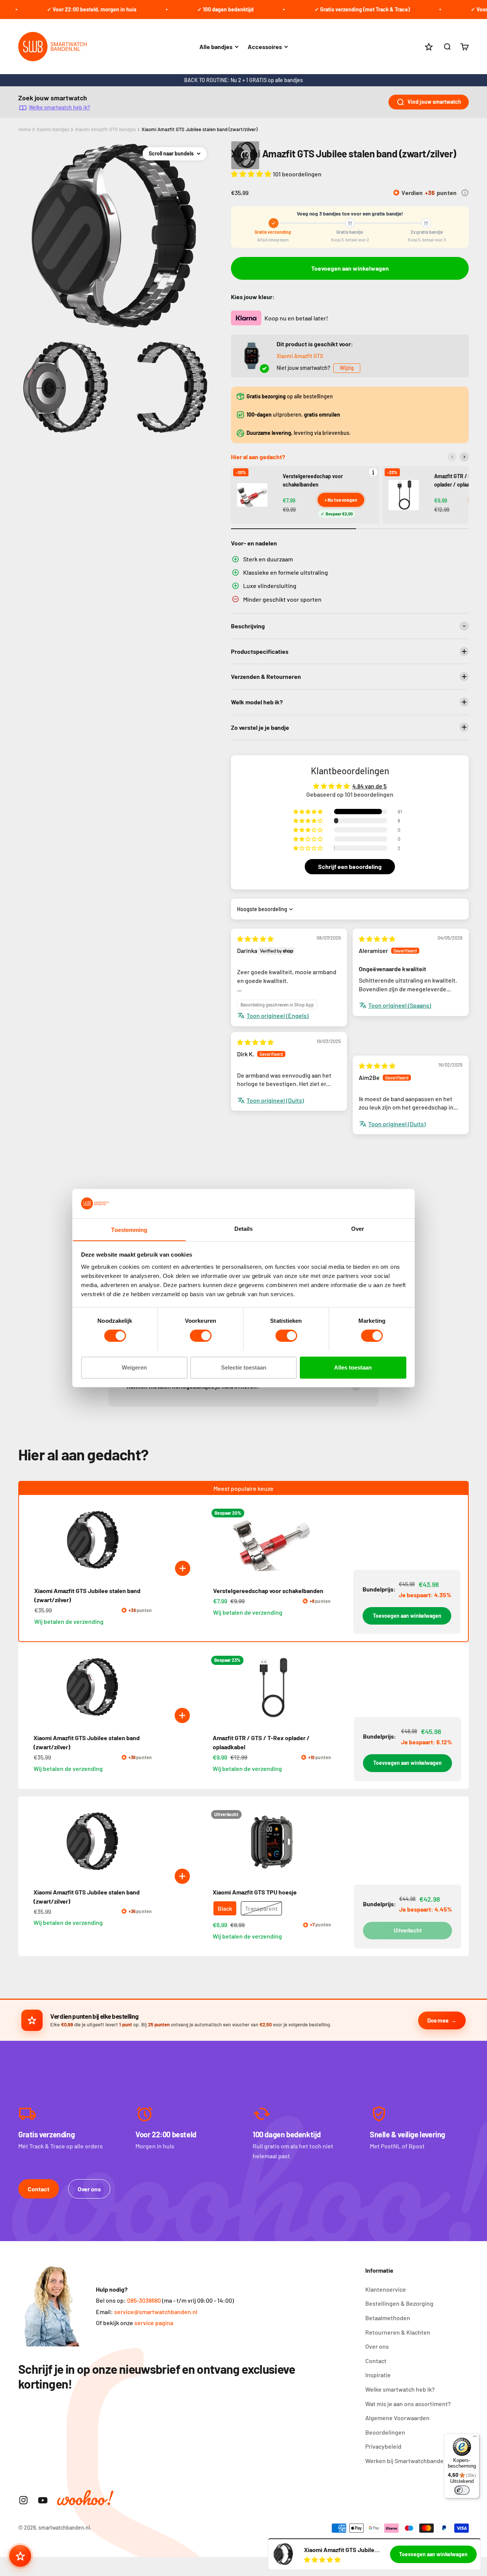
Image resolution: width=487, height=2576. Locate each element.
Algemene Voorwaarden (397, 2418)
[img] (255, 939)
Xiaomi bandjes (53, 129)
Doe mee (438, 2020)
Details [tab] (244, 1228)
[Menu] (475, 2438)
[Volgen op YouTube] (43, 2500)
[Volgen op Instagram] (23, 2500)
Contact (39, 2189)
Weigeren (134, 1367)
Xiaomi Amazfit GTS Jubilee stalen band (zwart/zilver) (200, 129)
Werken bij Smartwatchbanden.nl (409, 2461)
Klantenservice (386, 2289)
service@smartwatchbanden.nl (156, 2312)
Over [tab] (358, 1228)
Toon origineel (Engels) (278, 1015)
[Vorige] (452, 457)
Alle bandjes (216, 47)
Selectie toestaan (244, 1367)
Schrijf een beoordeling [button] (350, 866)
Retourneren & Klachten (398, 2332)
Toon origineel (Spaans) (400, 1005)
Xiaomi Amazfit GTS (300, 356)
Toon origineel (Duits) (275, 1100)
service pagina (154, 2323)
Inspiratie (378, 2375)
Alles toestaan (353, 1367)
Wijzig (347, 368)
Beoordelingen (385, 2432)
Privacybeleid (383, 2446)
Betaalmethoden (388, 2318)
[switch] (201, 1336)
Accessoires (265, 47)
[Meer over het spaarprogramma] (465, 193)
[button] (252, 174)
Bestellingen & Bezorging (399, 2303)
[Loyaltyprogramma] (20, 2556)
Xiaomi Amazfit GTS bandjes (105, 129)
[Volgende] (464, 457)
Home (25, 129)
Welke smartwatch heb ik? (60, 107)
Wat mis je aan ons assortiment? (408, 2404)
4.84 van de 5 (369, 786)
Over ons (89, 2189)
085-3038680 (144, 2300)
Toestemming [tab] (129, 1229)
